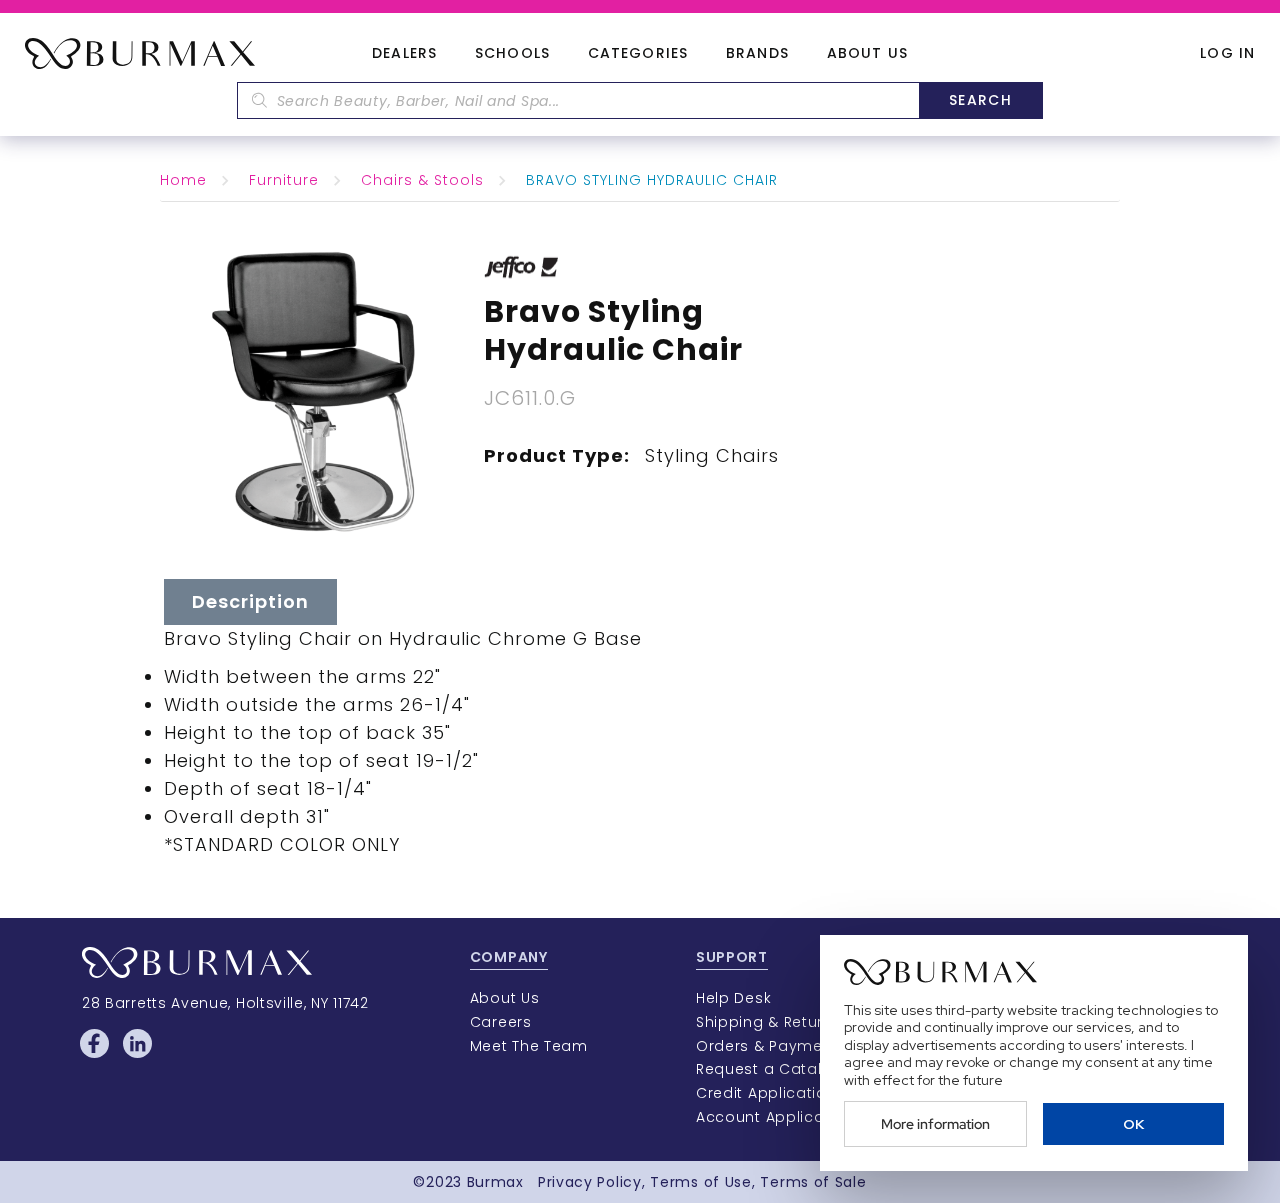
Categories (638, 54)
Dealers (404, 54)
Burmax (495, 1182)
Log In (1227, 53)
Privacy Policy (590, 1182)
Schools (512, 54)
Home (183, 180)
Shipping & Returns (769, 1022)
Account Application (775, 1117)
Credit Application (766, 1093)
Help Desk (733, 998)
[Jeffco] (521, 266)
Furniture (284, 180)
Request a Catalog (769, 1069)
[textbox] (578, 100)
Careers (501, 1022)
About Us (867, 54)
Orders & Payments (771, 1046)
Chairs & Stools (422, 180)
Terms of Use (700, 1182)
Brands (757, 54)
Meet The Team (529, 1046)
